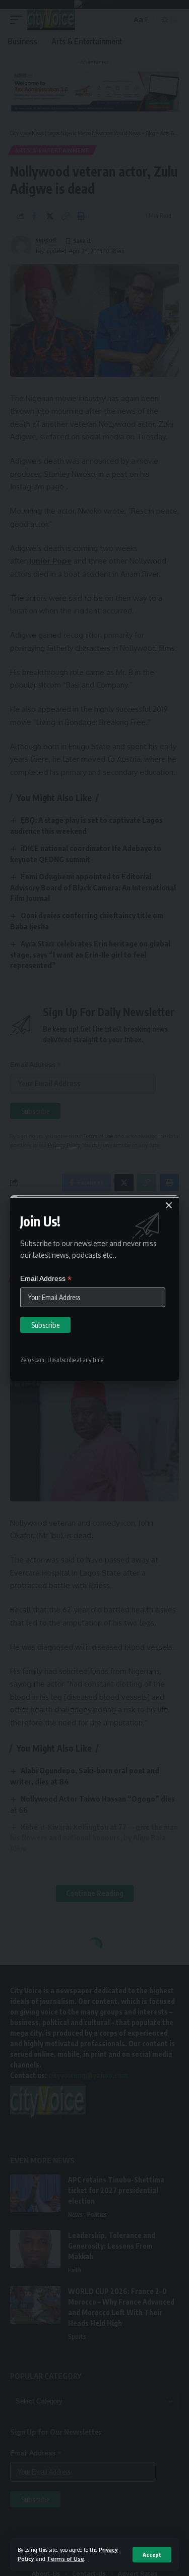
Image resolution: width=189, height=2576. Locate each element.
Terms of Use (66, 2559)
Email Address (46, 1279)
